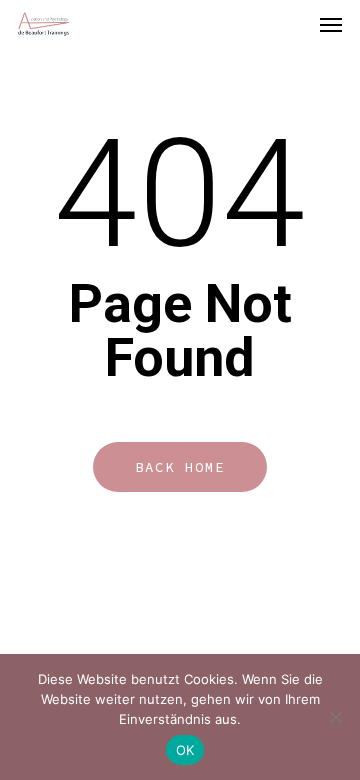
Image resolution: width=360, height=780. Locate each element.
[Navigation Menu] (331, 24)
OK (185, 750)
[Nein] (335, 717)
